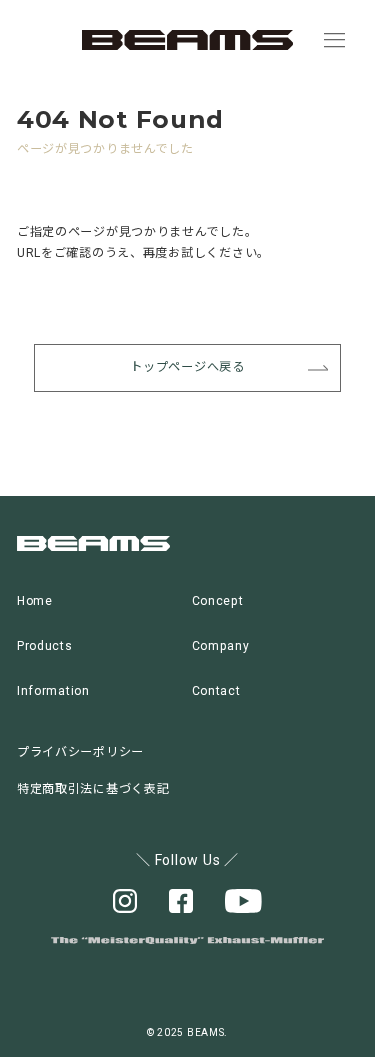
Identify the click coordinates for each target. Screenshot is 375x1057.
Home (35, 601)
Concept (218, 601)
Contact (216, 691)
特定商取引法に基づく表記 (93, 789)
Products (45, 646)
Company (221, 646)
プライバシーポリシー (80, 752)
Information (53, 691)
